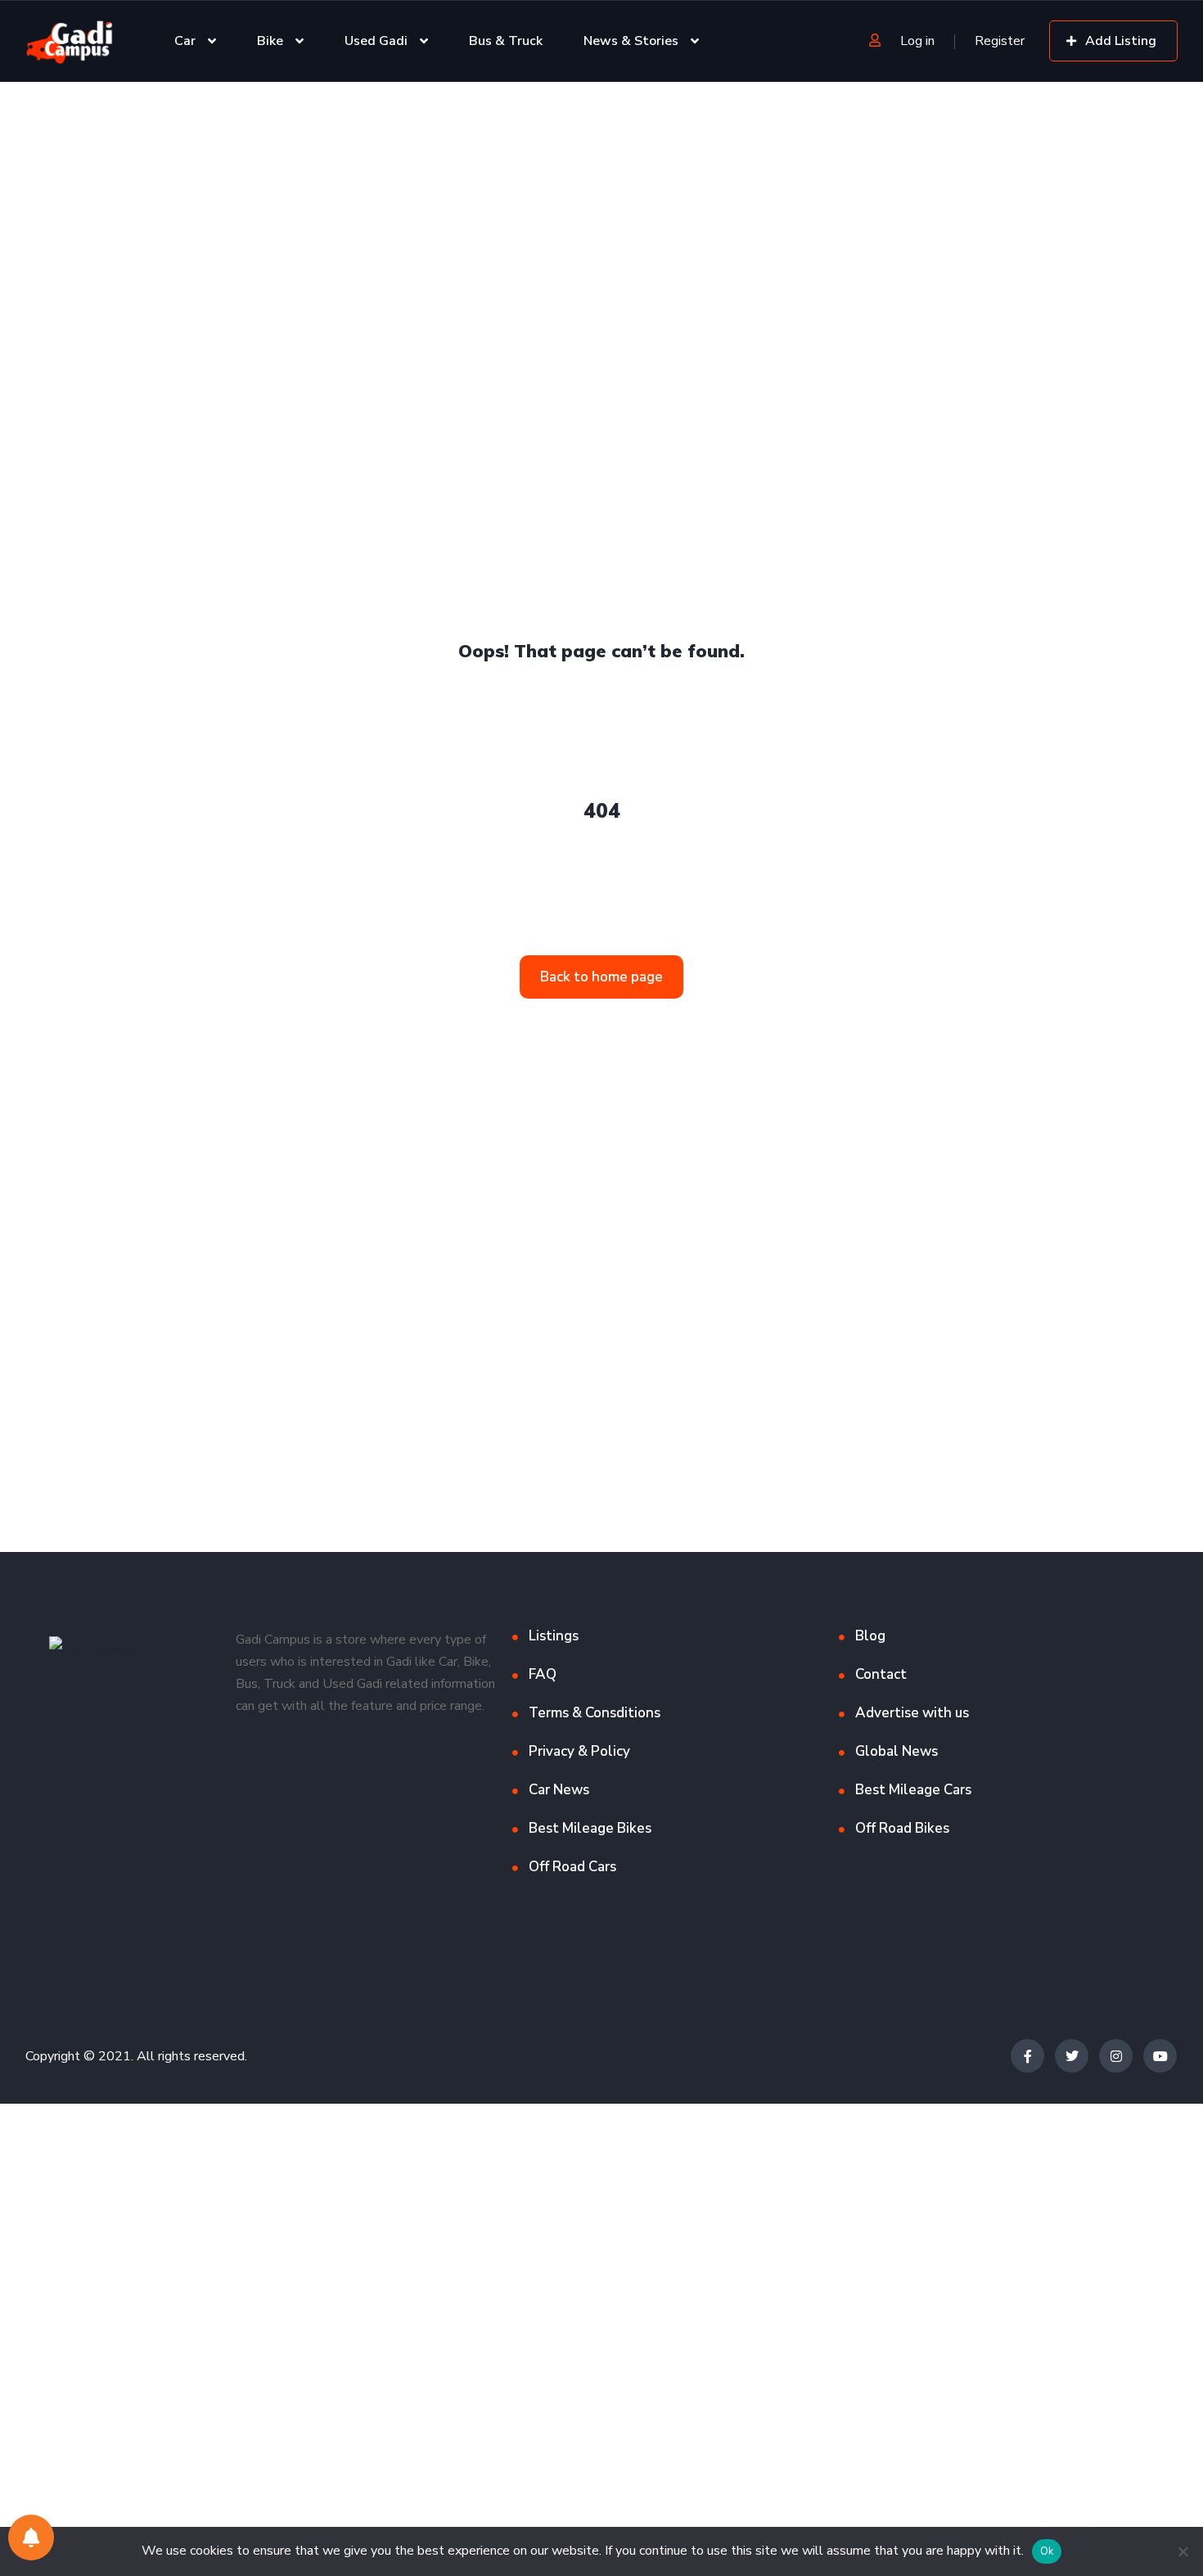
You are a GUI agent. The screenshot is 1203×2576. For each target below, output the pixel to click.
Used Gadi (376, 41)
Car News (559, 1790)
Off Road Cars (572, 1867)
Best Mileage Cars (913, 1790)
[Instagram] (1116, 2056)
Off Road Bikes (902, 1828)
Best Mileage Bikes (590, 1828)
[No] (1183, 2551)
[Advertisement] (491, 203)
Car (185, 41)
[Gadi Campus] (70, 41)
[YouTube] (1160, 2056)
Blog (870, 1636)
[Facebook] (1027, 2056)
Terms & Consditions (595, 1713)
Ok (1047, 2551)
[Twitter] (1072, 2056)
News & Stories (631, 41)
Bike (270, 41)
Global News (897, 1751)
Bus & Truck (506, 41)
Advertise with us (912, 1713)
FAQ (543, 1674)
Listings (554, 1636)
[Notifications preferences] (31, 2538)
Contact (881, 1674)
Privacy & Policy (579, 1751)
